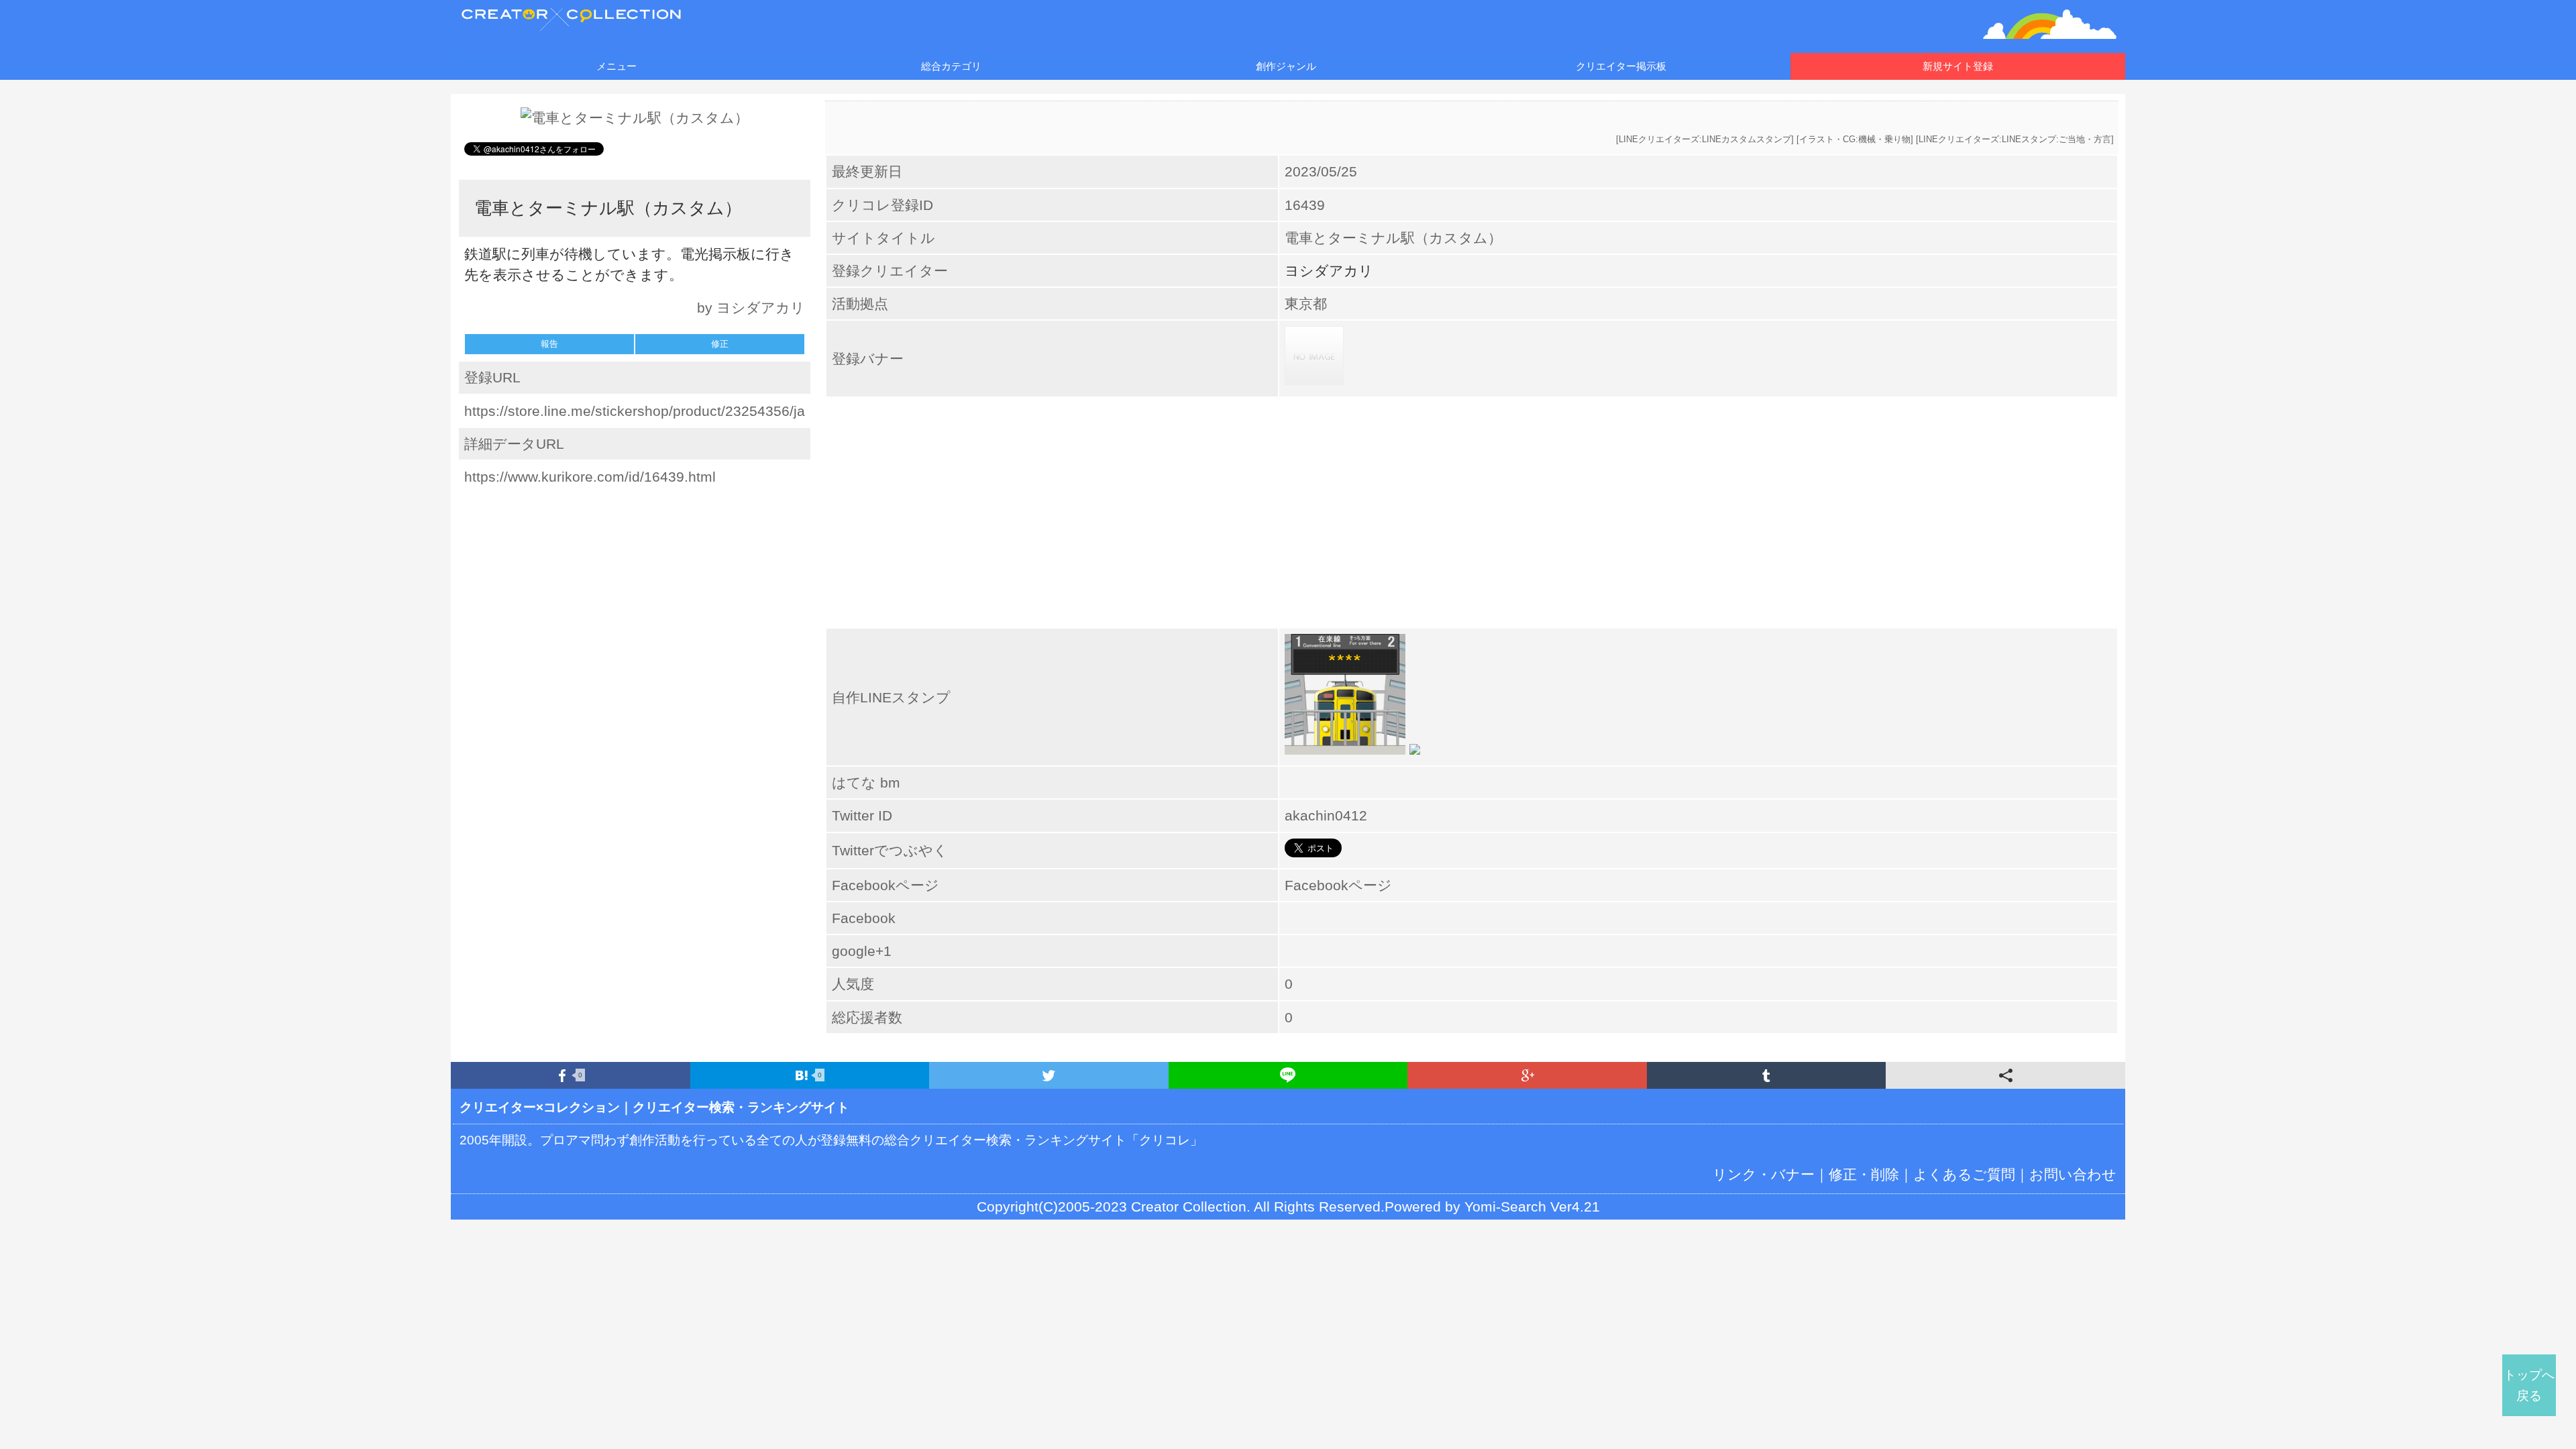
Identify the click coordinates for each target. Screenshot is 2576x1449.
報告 (549, 344)
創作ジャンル (1286, 66)
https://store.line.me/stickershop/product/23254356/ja (635, 411)
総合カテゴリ (951, 66)
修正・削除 (1864, 1174)
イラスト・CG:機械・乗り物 (1855, 139)
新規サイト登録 (1958, 66)
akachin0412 (1326, 815)
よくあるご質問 (1964, 1174)
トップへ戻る (2529, 1385)
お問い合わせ (2073, 1174)
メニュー (616, 66)
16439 (1305, 205)
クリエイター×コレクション (540, 1107)
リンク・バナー (1764, 1174)
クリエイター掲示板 (1621, 66)
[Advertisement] (635, 583)
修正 (720, 344)
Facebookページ (1338, 885)
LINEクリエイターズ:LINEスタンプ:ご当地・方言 (2015, 139)
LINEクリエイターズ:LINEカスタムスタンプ (1705, 139)
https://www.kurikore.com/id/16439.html (590, 477)
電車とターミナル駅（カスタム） (1393, 238)
